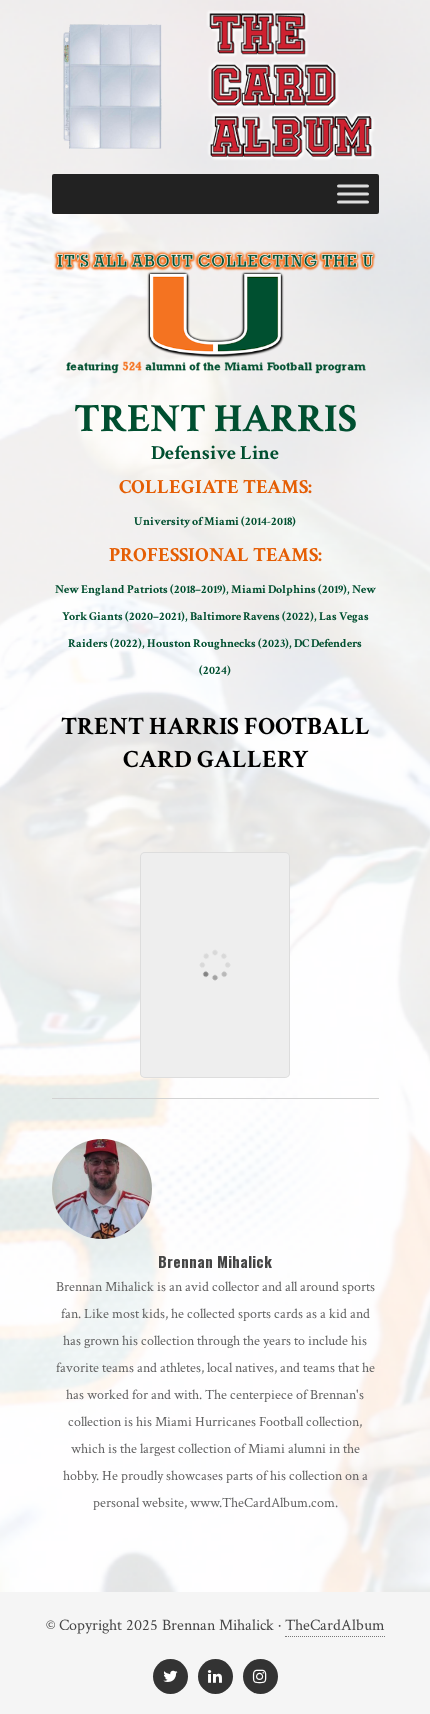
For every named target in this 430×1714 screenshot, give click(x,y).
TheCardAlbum (335, 1625)
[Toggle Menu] (353, 194)
